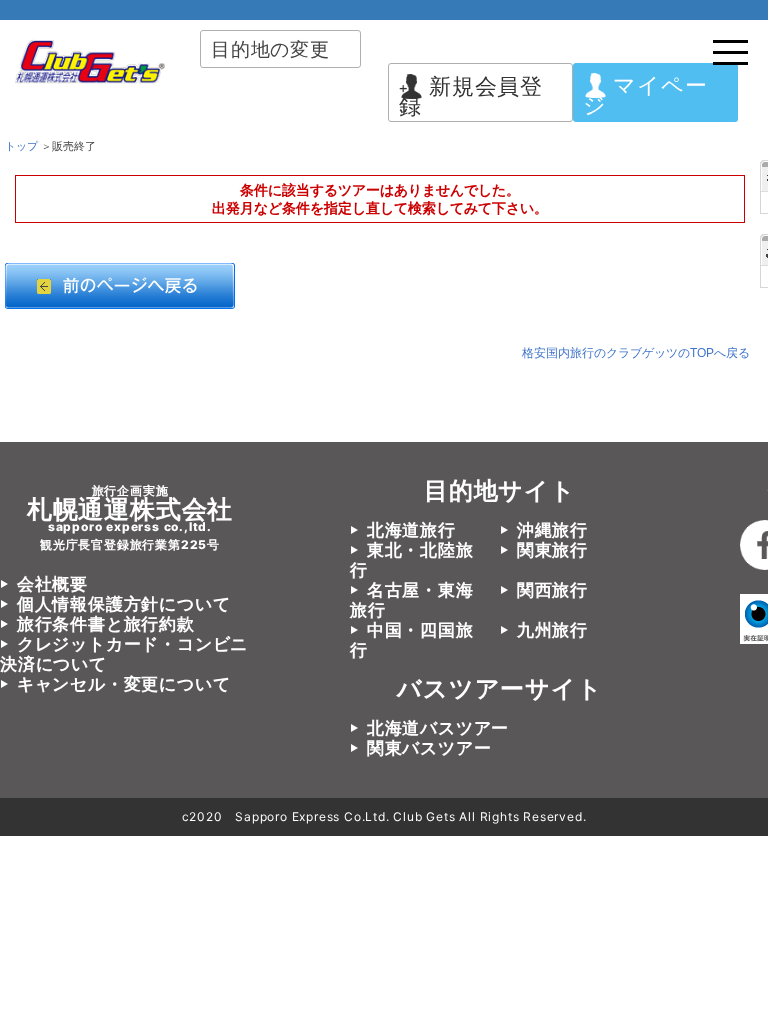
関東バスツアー (429, 748)
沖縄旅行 (552, 530)
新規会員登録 (471, 96)
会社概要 (52, 584)
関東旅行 (552, 550)
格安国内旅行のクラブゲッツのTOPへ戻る (636, 353)
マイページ (645, 95)
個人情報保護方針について (123, 604)
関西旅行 (552, 590)
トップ (21, 146)
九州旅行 (552, 630)
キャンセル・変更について (123, 684)
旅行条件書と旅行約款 (106, 624)
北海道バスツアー (438, 728)
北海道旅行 (411, 530)
